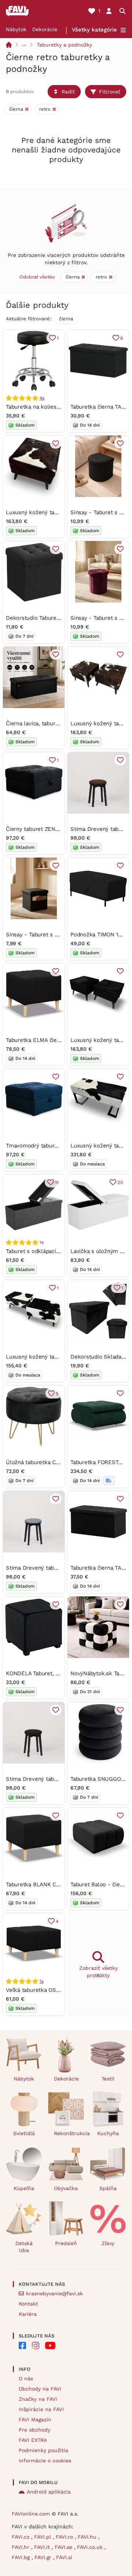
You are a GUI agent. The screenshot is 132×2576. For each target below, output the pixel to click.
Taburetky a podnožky (64, 45)
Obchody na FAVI (40, 2389)
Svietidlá (24, 2133)
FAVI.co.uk (91, 2547)
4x (42, 398)
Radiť (68, 92)
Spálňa (108, 2188)
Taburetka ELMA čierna (35, 1040)
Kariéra (28, 2314)
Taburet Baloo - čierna (99, 1884)
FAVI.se (64, 2547)
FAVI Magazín (35, 2420)
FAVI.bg (22, 2557)
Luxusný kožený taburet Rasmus (48, 1357)
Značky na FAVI (38, 2399)
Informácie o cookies (45, 2461)
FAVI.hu (88, 2537)
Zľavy (108, 2243)
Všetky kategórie (94, 30)
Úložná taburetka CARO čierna (45, 1462)
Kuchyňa (108, 2133)
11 (57, 1182)
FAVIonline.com (31, 2514)
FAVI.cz (21, 2537)
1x (42, 1981)
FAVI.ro (65, 2537)
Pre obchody (34, 2430)
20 (120, 1182)
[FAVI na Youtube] (50, 2345)
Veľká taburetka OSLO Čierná (44, 1990)
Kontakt (28, 2304)
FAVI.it (43, 2547)
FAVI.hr (21, 2547)
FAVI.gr (44, 2557)
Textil (108, 2079)
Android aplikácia (49, 2492)
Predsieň (66, 2243)
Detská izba (24, 2247)
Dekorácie (45, 29)
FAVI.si (64, 2557)
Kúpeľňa (24, 2188)
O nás (26, 2378)
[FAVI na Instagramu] (36, 2345)
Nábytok (16, 29)
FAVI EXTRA (33, 2440)
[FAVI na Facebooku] (22, 2345)
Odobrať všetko (37, 277)
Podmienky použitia (43, 2450)
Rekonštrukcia (69, 2133)
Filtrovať (110, 92)
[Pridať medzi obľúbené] (56, 443)
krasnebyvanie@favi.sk (54, 2293)
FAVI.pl (43, 2537)
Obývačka (66, 2188)
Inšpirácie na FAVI (41, 2409)
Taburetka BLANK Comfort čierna (49, 1884)
